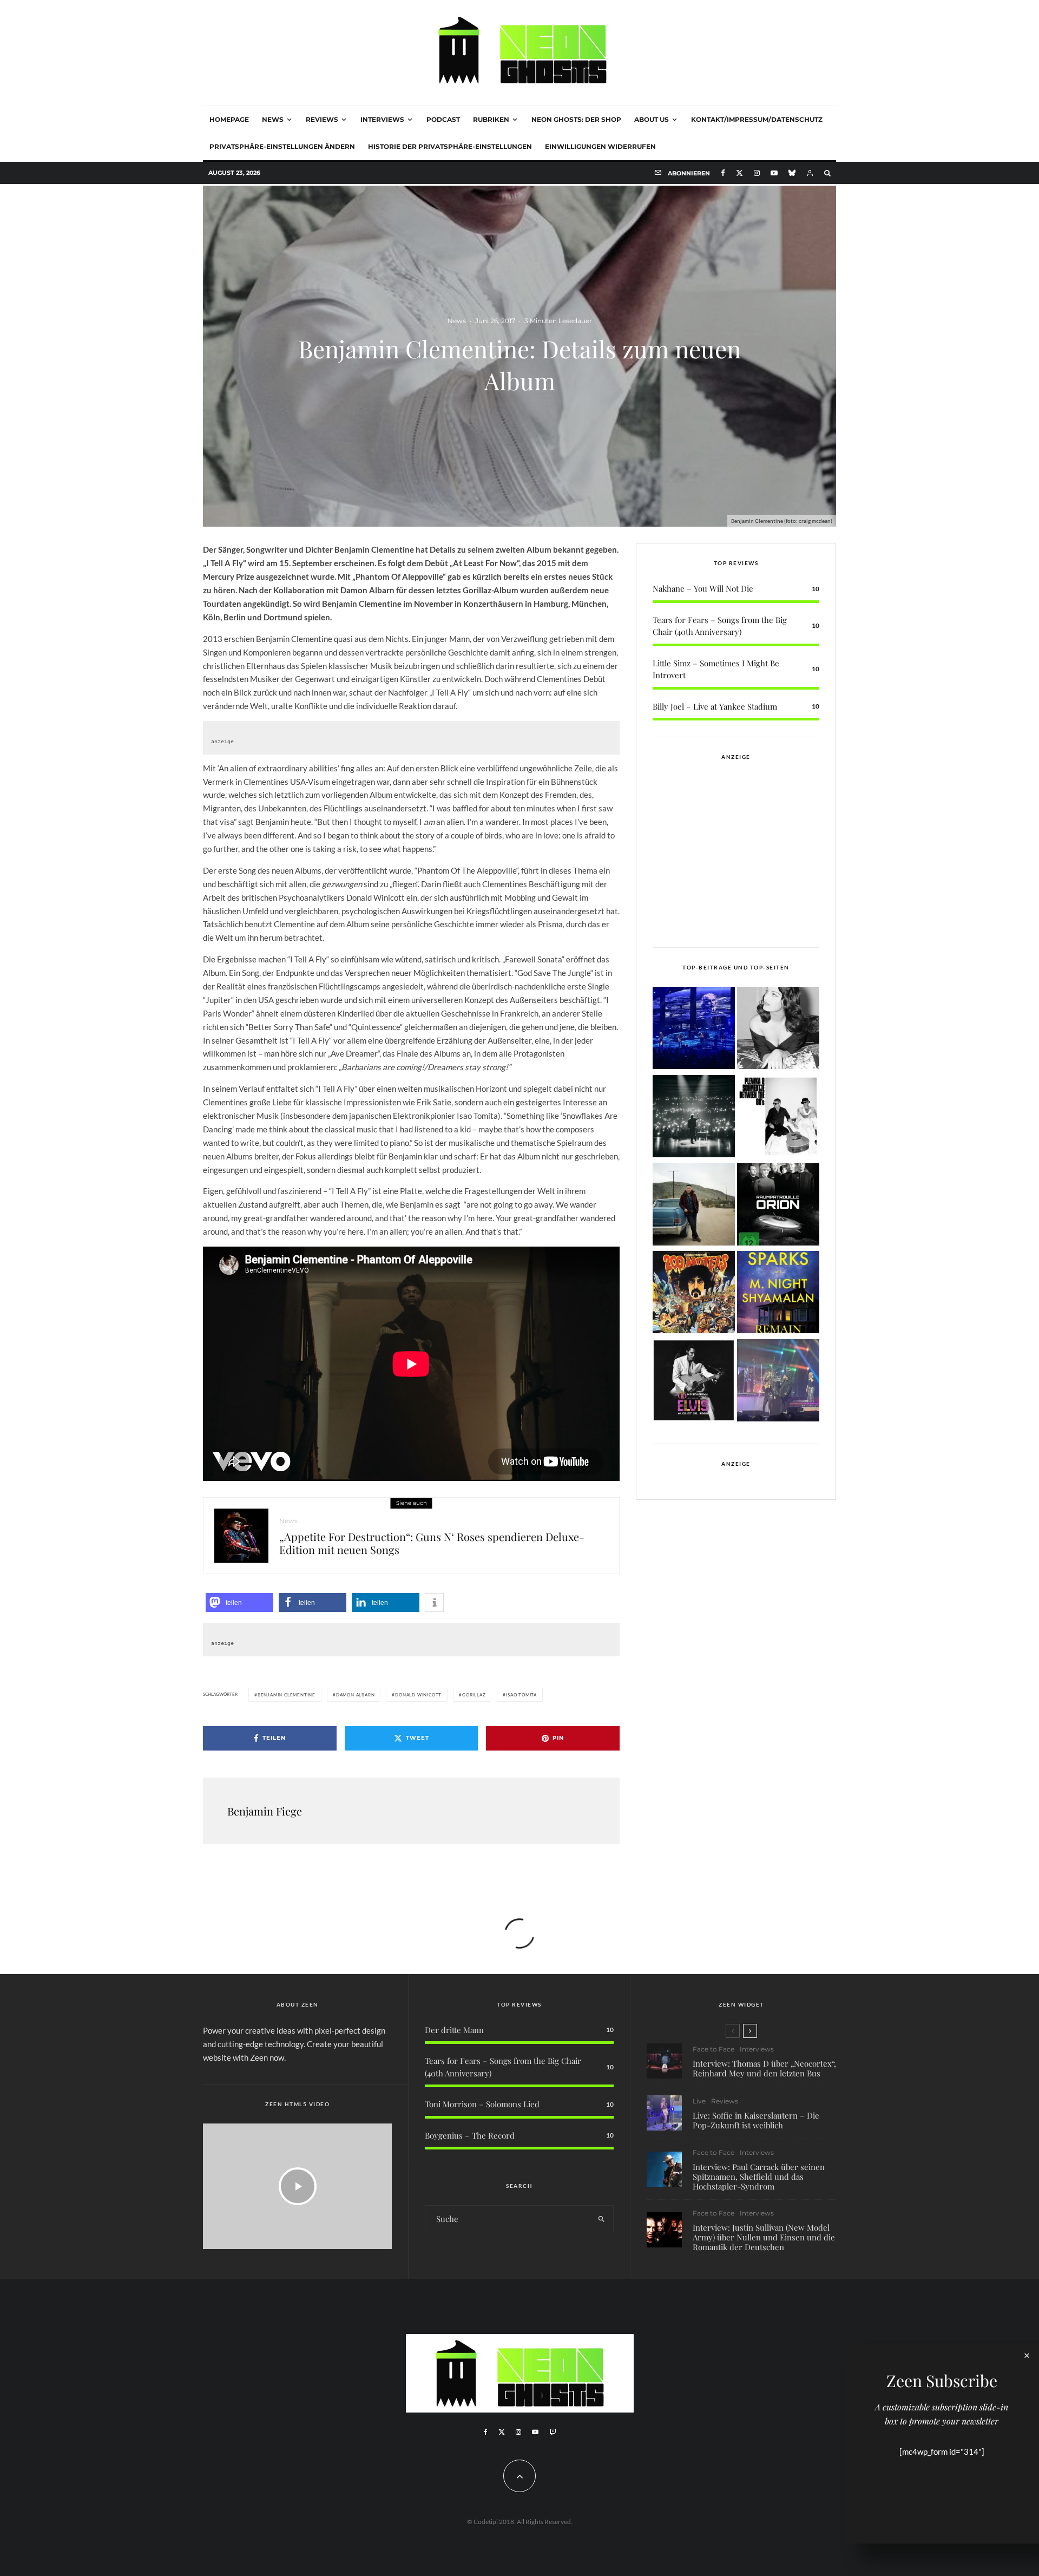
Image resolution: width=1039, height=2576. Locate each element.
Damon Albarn (356, 1695)
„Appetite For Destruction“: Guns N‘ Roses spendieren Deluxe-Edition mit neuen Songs (432, 1543)
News (273, 119)
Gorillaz (474, 1695)
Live (699, 2101)
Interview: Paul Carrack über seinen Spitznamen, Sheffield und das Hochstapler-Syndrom (759, 2177)
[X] (739, 173)
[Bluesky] (792, 173)
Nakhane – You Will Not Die (703, 588)
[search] (601, 2219)
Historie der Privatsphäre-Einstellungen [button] (450, 146)
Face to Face (714, 2049)
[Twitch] (553, 2432)
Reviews (322, 119)
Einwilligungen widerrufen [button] (600, 146)
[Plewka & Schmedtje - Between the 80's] (778, 1118)
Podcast (443, 119)
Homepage (229, 119)
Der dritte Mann (454, 2030)
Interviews (382, 119)
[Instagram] (757, 173)
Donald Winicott (418, 1695)
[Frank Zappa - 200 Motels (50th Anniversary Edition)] (694, 1294)
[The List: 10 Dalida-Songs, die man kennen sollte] (778, 1030)
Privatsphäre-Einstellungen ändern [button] (282, 146)
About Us (652, 119)
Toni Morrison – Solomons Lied (482, 2104)
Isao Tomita (521, 1695)
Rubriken (491, 119)
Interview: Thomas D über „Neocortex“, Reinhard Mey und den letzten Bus (764, 2068)
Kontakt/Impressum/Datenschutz (757, 119)
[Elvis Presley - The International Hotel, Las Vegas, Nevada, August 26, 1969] (694, 1382)
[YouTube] (774, 173)
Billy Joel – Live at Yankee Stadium (715, 706)
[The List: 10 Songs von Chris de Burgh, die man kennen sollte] (694, 1118)
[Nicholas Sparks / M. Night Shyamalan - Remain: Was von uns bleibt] (778, 1294)
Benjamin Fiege (265, 1811)
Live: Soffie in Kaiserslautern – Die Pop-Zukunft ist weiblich (756, 2120)
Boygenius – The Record (470, 2135)
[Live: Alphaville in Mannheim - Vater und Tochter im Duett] (778, 1382)
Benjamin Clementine (287, 1695)
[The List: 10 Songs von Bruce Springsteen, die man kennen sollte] (694, 1206)
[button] (239, 1602)
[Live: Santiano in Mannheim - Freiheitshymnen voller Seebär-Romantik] (694, 1030)
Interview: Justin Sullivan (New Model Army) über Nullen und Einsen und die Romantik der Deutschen (764, 2237)
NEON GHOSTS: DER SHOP (576, 119)
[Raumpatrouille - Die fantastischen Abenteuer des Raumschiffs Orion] (778, 1206)
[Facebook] (723, 173)
